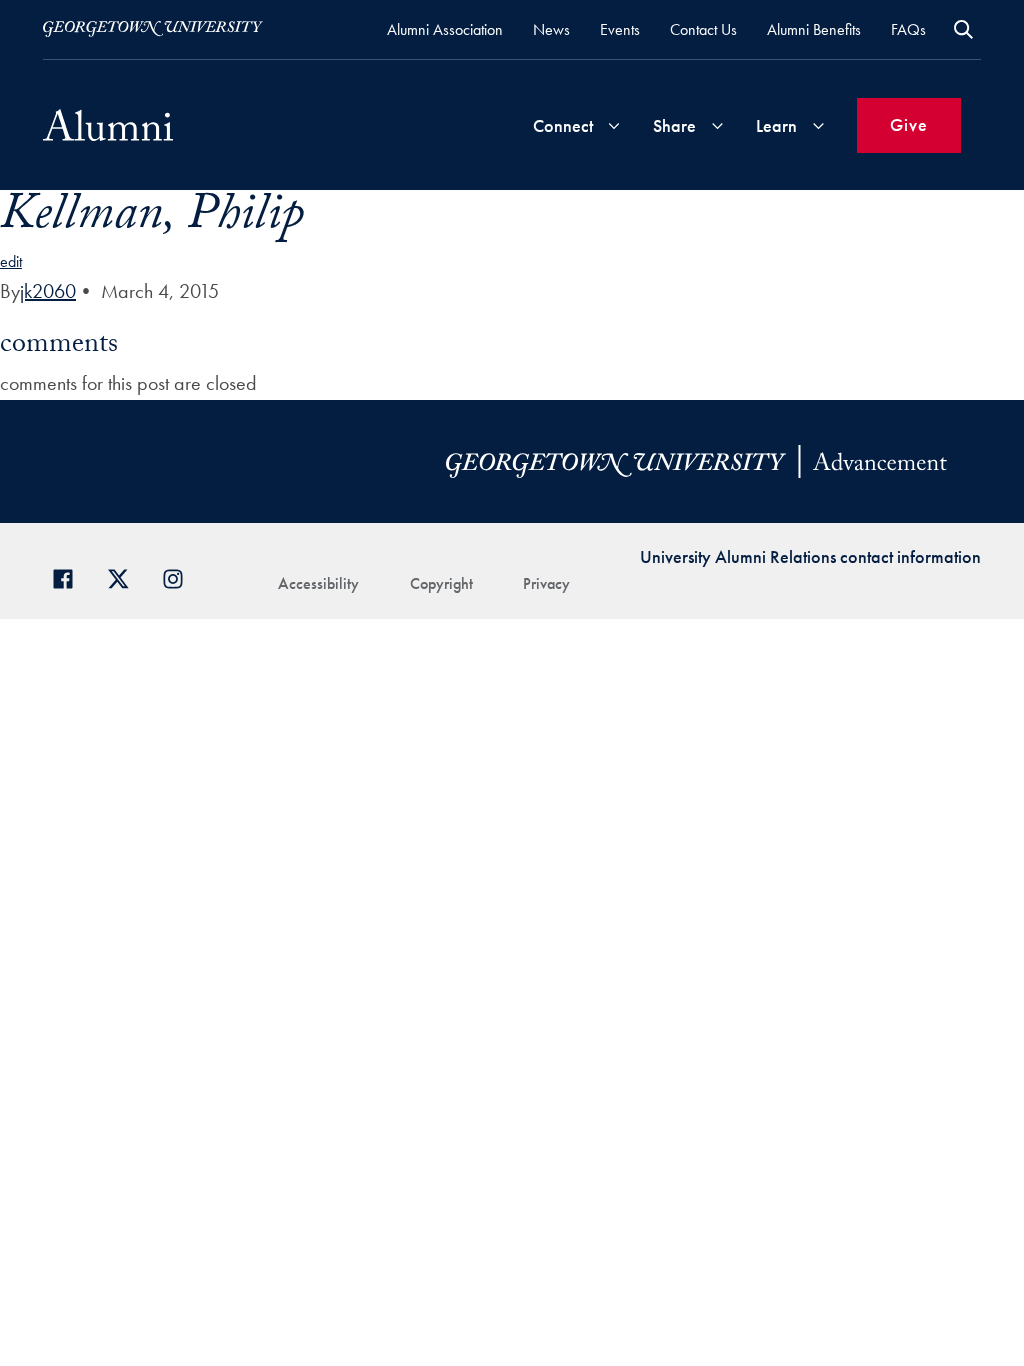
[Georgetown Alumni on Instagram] (180, 576)
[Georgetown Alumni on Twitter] (125, 576)
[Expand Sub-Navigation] (614, 125)
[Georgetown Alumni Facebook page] (70, 576)
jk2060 (48, 291)
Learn (776, 125)
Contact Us (703, 29)
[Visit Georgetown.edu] (153, 29)
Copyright (441, 583)
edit (11, 261)
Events (620, 29)
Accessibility (318, 583)
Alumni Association (445, 29)
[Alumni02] (108, 125)
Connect (563, 125)
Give (909, 124)
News (551, 29)
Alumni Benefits (814, 29)
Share (674, 125)
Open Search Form (963, 29)
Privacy (546, 583)
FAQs (908, 29)
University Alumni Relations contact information (810, 556)
